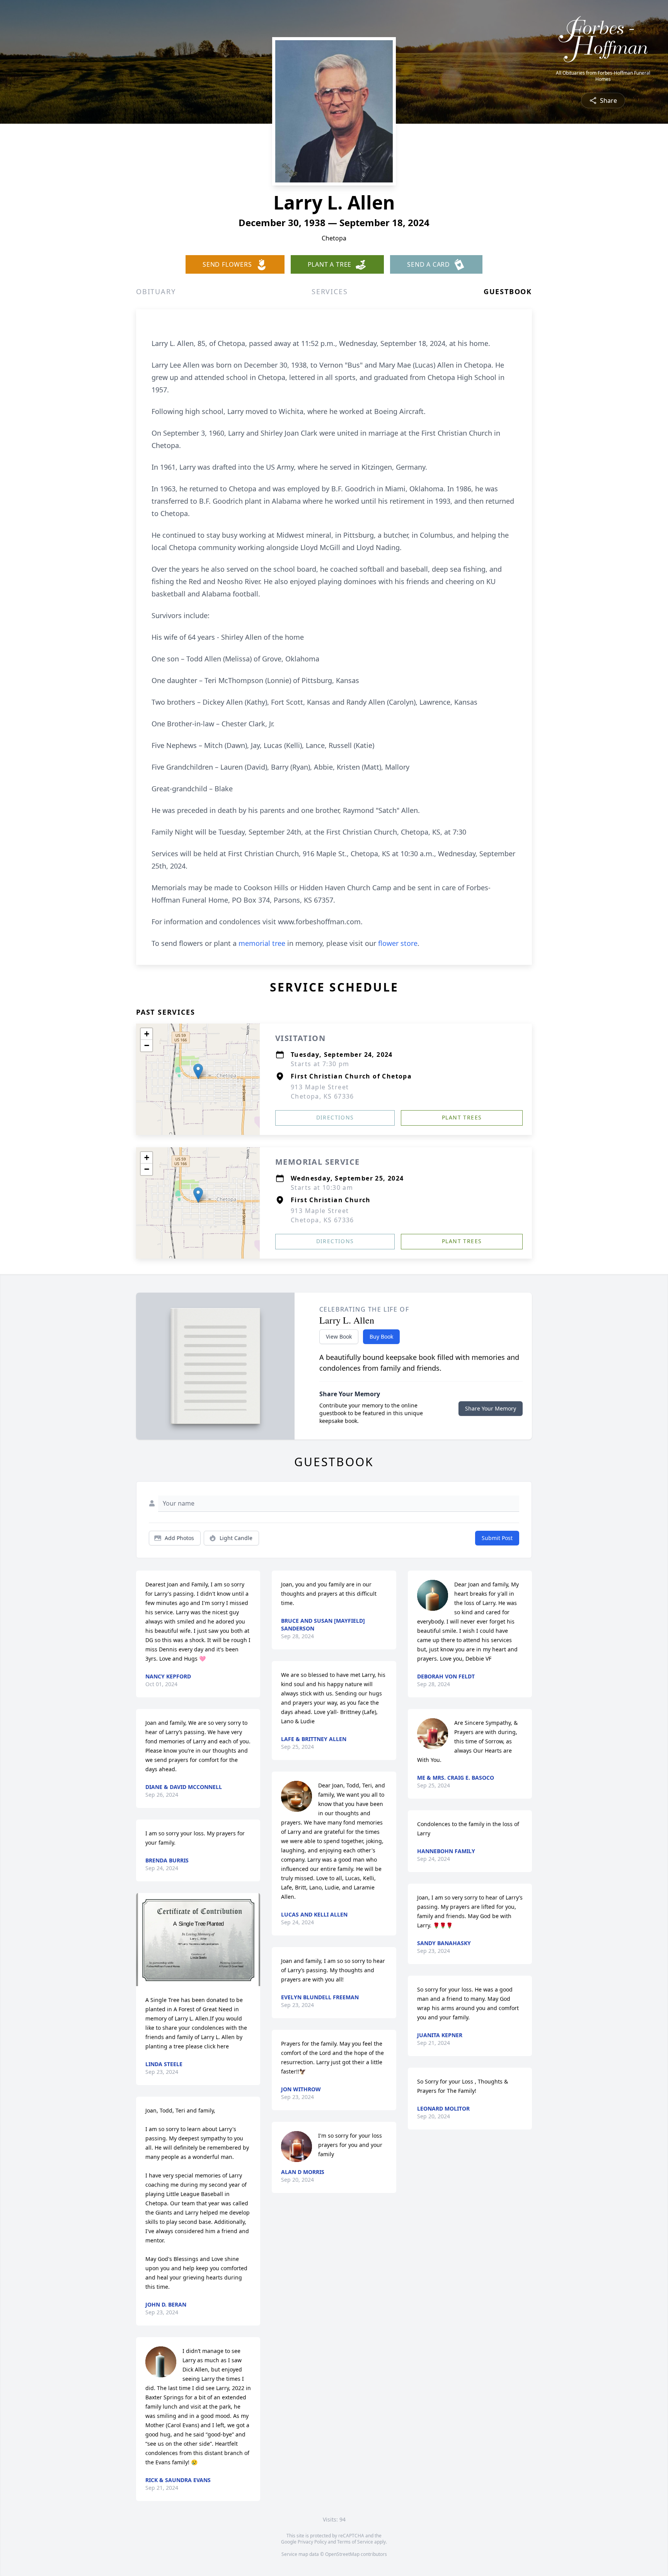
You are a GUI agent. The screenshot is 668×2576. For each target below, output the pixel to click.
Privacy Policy (312, 2542)
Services (330, 291)
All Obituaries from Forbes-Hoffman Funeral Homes (603, 76)
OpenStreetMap (342, 2554)
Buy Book (381, 1337)
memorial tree (262, 943)
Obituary (156, 291)
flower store (398, 943)
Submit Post (497, 1538)
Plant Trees (462, 1117)
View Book (339, 1337)
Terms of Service (355, 2542)
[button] (198, 1071)
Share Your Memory (491, 1408)
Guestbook (508, 291)
